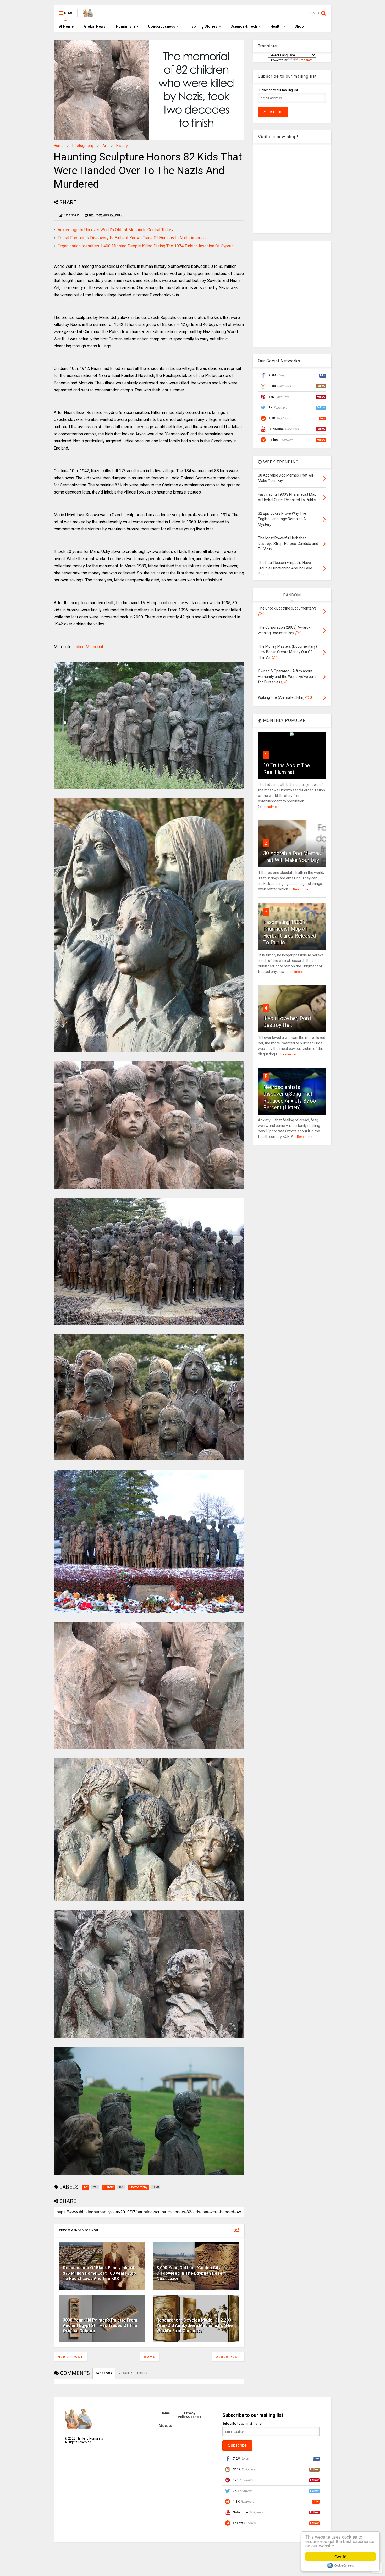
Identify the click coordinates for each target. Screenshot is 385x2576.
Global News (95, 26)
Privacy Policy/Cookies (189, 2415)
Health (276, 26)
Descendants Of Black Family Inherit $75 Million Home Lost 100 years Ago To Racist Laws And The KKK (100, 2273)
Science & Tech (244, 26)
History (122, 146)
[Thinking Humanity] (88, 15)
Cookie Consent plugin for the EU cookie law (340, 2566)
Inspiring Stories (203, 26)
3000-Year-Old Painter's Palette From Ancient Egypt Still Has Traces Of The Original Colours (100, 2326)
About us (165, 2426)
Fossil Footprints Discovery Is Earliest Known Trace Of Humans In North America (132, 238)
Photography (83, 146)
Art (105, 146)
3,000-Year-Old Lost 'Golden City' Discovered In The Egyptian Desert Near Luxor (191, 2273)
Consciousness (162, 26)
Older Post (228, 2357)
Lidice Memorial (88, 647)
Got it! (340, 2556)
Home (68, 26)
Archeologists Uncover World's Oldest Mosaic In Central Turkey (115, 230)
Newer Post (70, 2357)
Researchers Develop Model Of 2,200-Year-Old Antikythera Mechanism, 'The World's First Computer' (195, 2326)
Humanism (125, 26)
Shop (299, 26)
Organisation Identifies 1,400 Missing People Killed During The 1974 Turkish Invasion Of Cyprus (146, 246)
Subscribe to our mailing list (278, 90)
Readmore (272, 807)
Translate (306, 60)
